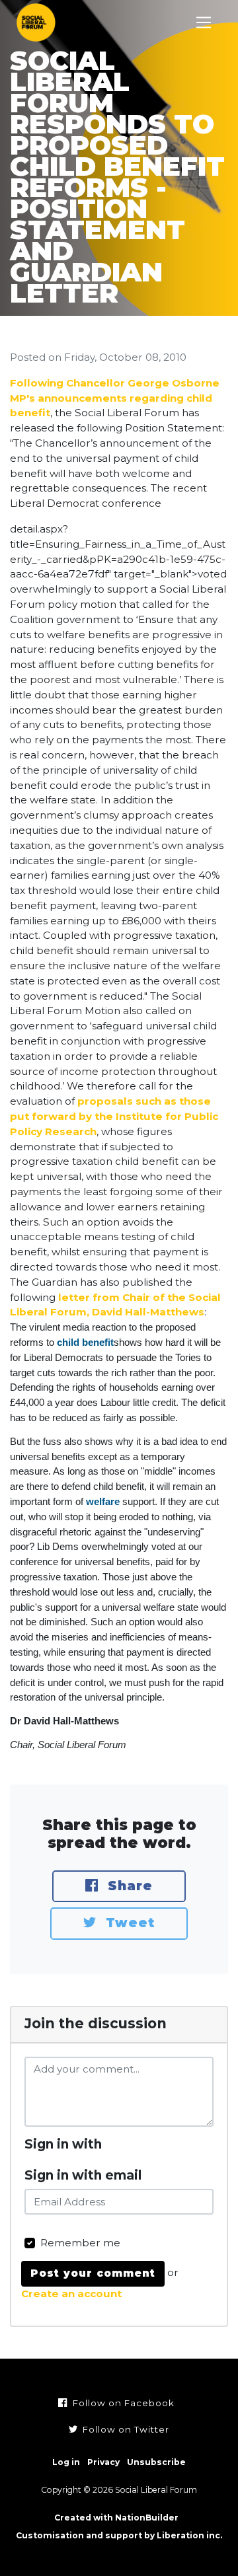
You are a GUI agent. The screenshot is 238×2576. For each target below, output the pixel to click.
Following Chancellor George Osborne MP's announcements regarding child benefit (115, 398)
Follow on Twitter (125, 2429)
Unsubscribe (156, 2462)
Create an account (71, 2294)
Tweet (128, 1923)
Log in (66, 2462)
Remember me (80, 2243)
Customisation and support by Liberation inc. (119, 2535)
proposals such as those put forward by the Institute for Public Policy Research (114, 1116)
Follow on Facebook (122, 2403)
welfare (103, 1501)
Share (128, 1886)
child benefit (85, 1342)
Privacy (103, 2462)
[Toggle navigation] (204, 23)
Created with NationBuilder (116, 2518)
